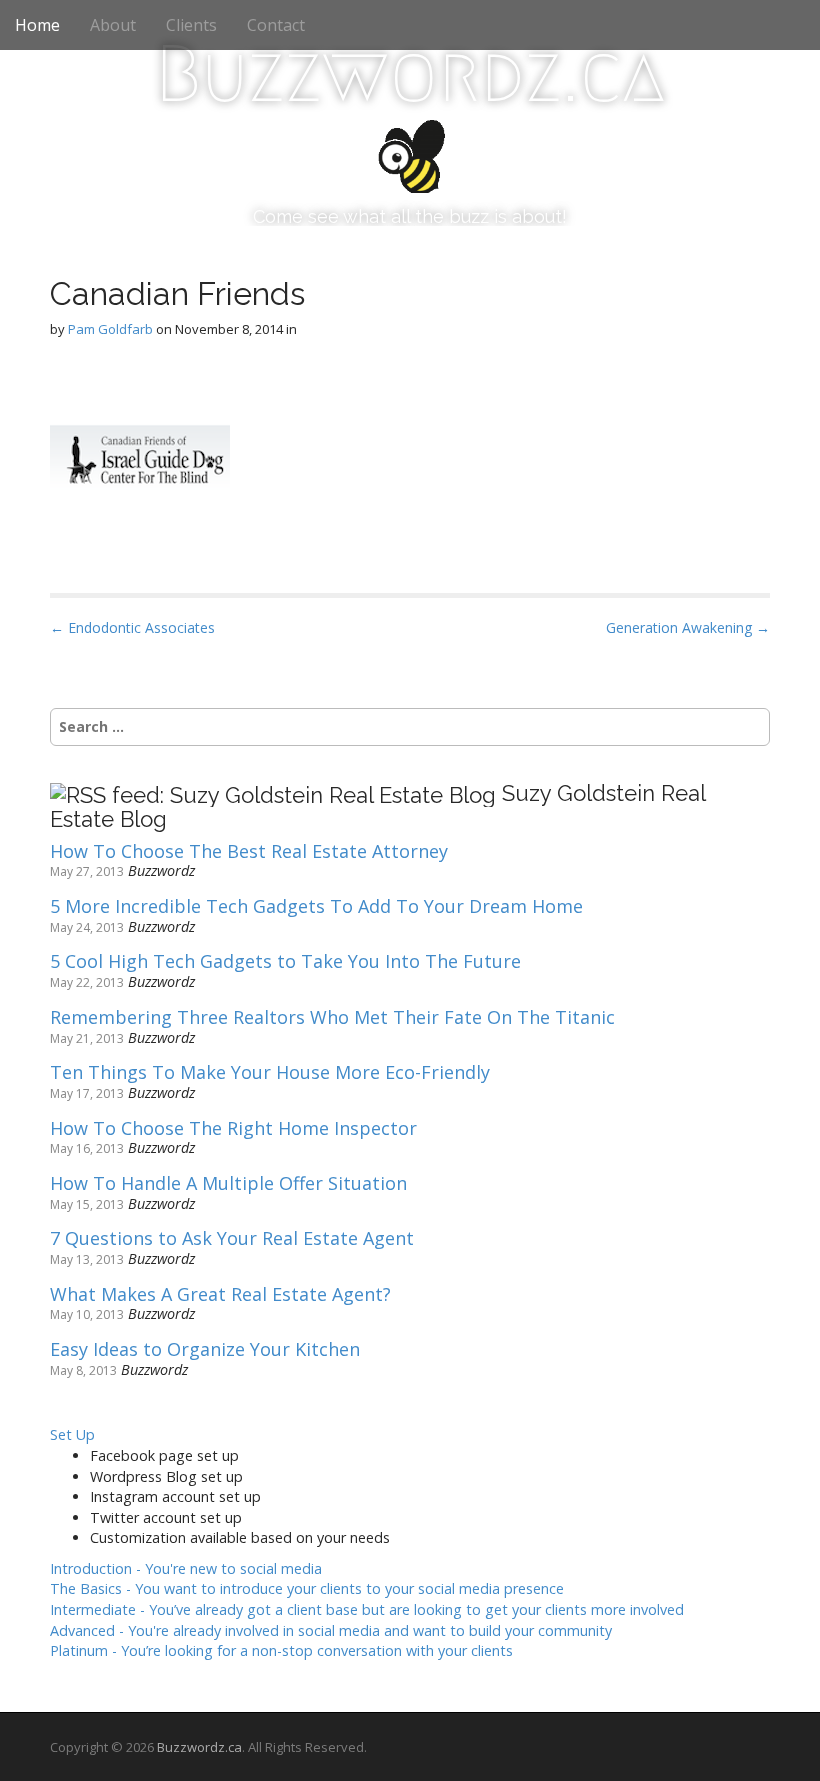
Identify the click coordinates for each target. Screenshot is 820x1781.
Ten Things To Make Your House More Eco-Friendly (270, 1073)
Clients (191, 25)
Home (37, 25)
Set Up (72, 1434)
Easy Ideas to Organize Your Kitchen (205, 1350)
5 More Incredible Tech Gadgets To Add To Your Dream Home (316, 907)
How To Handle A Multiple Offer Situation (228, 1184)
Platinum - (281, 1650)
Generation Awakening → (688, 627)
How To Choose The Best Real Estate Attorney (249, 852)
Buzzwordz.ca (410, 74)
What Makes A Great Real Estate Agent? (220, 1295)
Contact (276, 25)
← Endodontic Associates (132, 627)
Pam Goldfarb (110, 329)
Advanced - (331, 1630)
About (113, 25)
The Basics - (307, 1588)
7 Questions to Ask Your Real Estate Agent (232, 1239)
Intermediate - (367, 1609)
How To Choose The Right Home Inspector (233, 1129)
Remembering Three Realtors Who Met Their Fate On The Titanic (332, 1018)
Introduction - (186, 1568)
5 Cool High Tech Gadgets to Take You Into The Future (285, 962)
